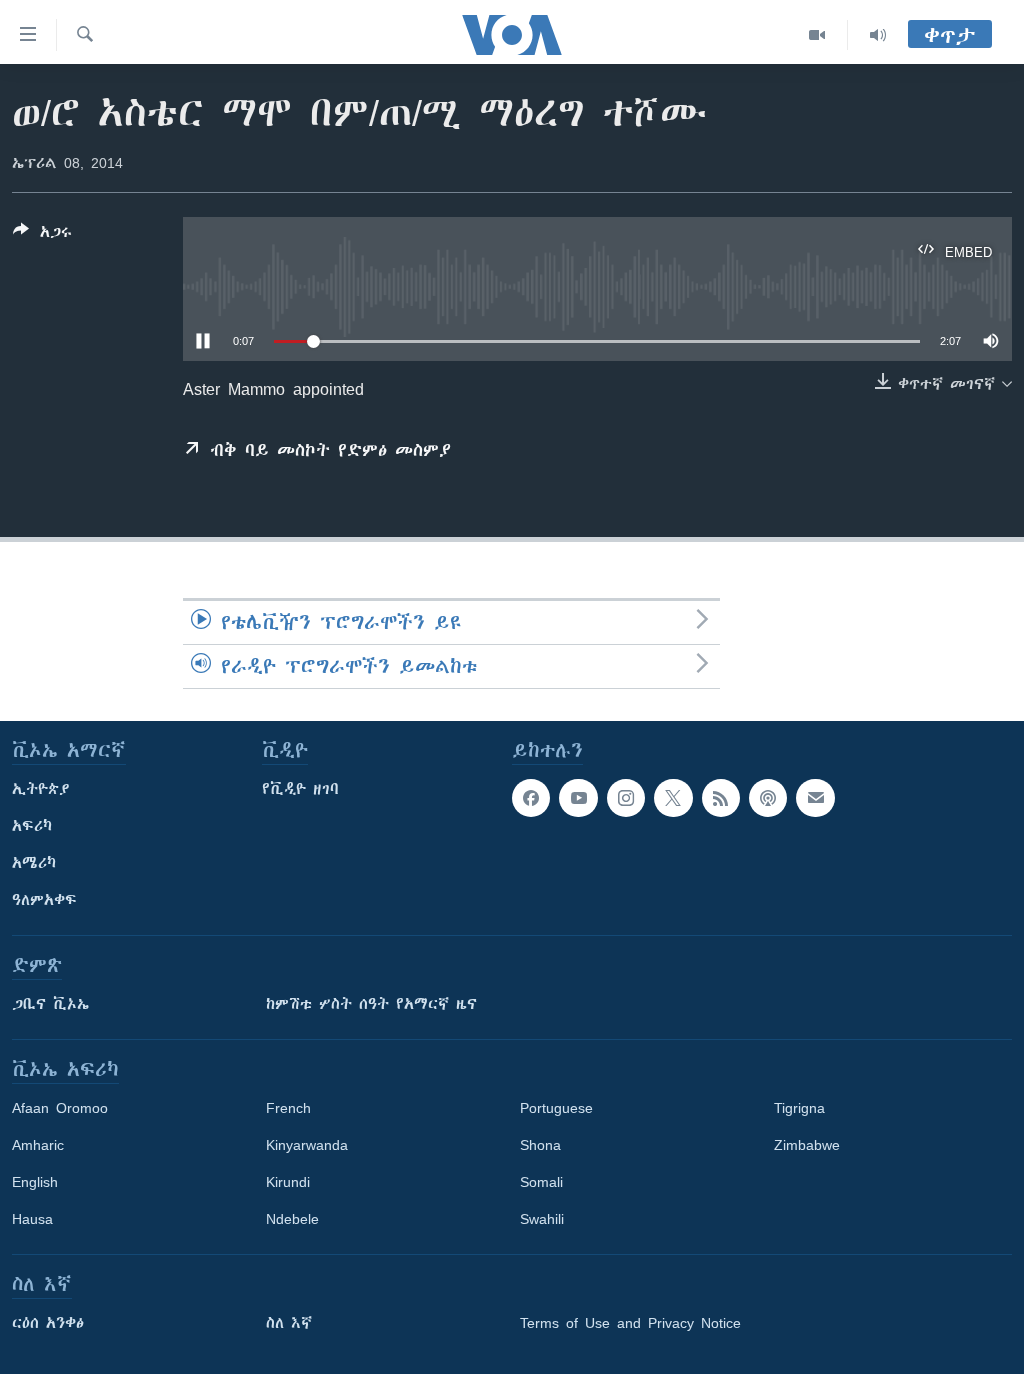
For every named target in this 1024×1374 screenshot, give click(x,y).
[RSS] (721, 798)
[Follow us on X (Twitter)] (673, 798)
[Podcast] (768, 798)
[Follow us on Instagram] (626, 798)
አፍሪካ (32, 826)
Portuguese (556, 1108)
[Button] (42, 235)
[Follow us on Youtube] (578, 798)
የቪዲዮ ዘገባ (300, 789)
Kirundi (288, 1182)
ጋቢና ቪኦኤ (50, 1004)
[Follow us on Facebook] (531, 798)
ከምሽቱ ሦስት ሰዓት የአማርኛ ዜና (371, 1004)
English (35, 1182)
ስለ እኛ (289, 1323)
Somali (541, 1182)
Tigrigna (799, 1108)
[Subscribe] (815, 798)
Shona (540, 1145)
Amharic (38, 1145)
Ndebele (292, 1219)
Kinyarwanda (307, 1145)
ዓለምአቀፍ (44, 900)
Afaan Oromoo (60, 1108)
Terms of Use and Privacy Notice (630, 1323)
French (288, 1108)
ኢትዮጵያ (41, 789)
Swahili (542, 1219)
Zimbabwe (807, 1145)
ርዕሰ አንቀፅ (48, 1323)
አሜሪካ (34, 863)
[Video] (817, 35)
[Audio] (878, 35)
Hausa (32, 1219)
